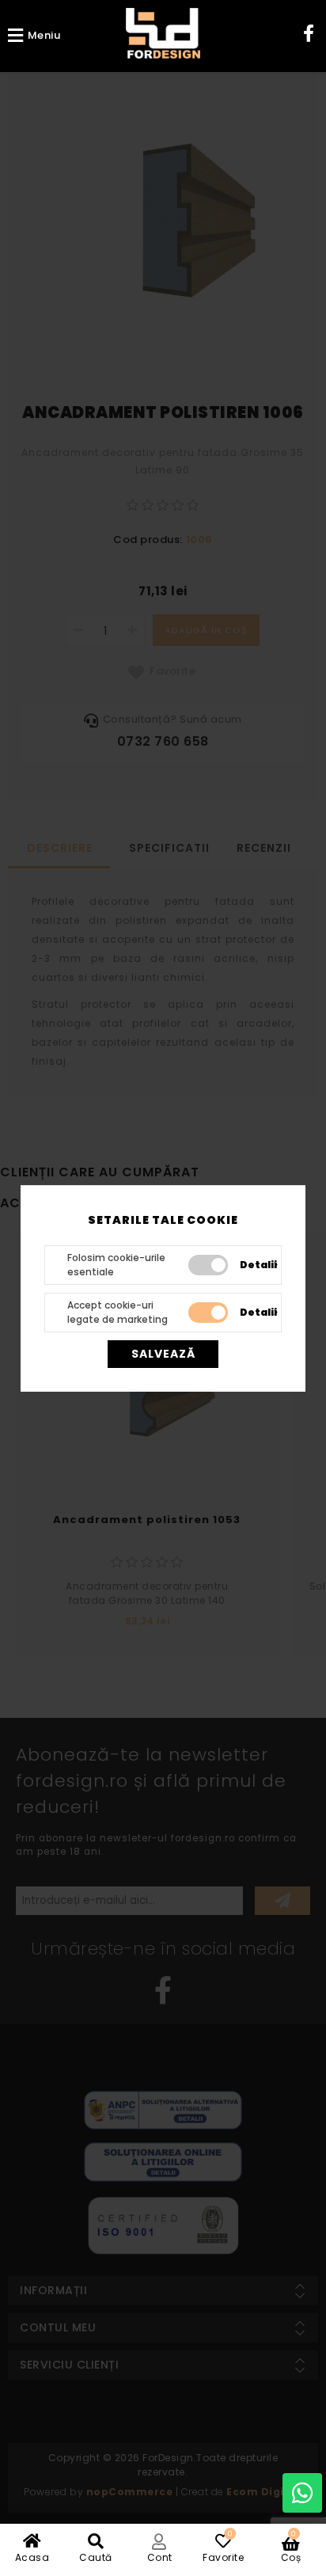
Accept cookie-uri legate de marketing (118, 1312)
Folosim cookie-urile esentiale (116, 1265)
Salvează (163, 1354)
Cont (160, 2557)
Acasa (32, 2557)
